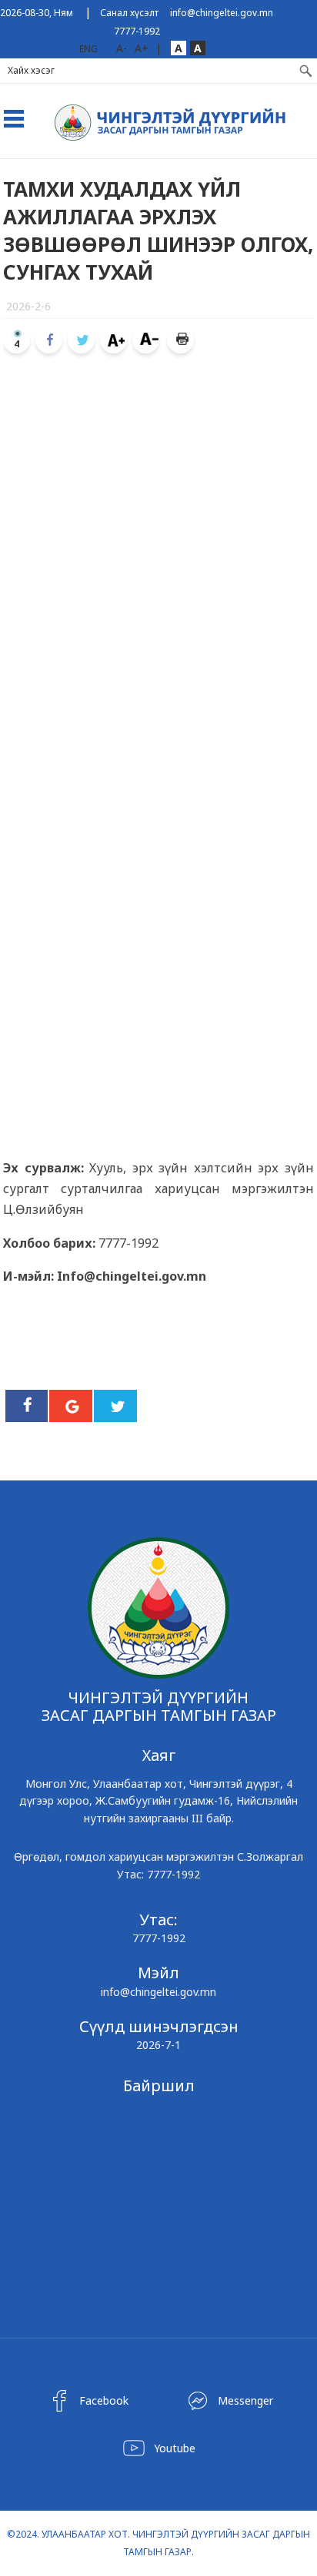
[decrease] (146, 340)
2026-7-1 (158, 2045)
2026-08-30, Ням (37, 13)
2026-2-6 (28, 306)
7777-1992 (137, 31)
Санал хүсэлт (129, 13)
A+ (142, 48)
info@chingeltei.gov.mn (222, 13)
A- (122, 48)
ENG (88, 49)
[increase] (113, 340)
